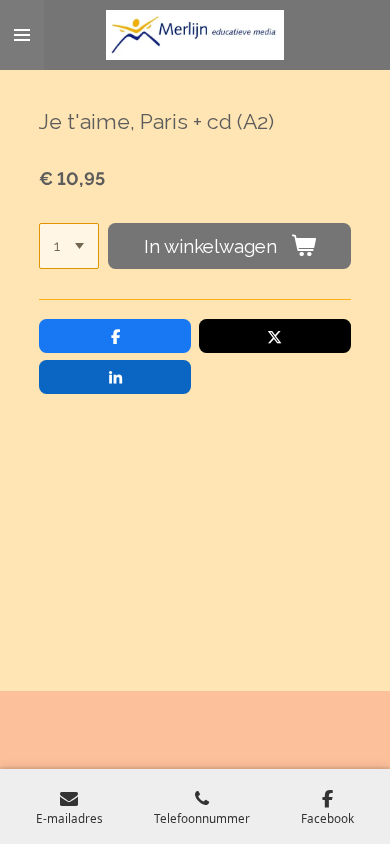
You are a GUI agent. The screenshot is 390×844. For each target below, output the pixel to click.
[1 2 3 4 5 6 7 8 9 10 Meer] (69, 246)
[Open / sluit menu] (22, 35)
